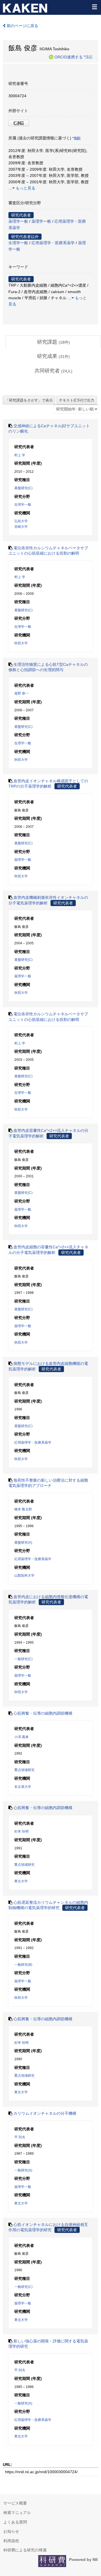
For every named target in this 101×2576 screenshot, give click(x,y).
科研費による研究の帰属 (25, 2550)
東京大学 (21, 1881)
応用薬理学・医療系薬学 (53, 243)
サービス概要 (15, 2503)
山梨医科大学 (24, 1575)
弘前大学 (21, 521)
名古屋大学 (23, 1787)
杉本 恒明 (21, 1831)
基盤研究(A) (23, 1543)
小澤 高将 (21, 1737)
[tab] (53, 342)
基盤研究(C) (23, 488)
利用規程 (11, 2541)
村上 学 (20, 455)
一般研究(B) (23, 1965)
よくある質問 (15, 2522)
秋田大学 (21, 643)
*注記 (88, 57)
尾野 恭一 (21, 693)
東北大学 (21, 2203)
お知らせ (11, 2531)
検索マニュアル (17, 2513)
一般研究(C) (23, 1659)
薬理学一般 (18, 221)
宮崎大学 (21, 527)
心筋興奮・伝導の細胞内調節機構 (43, 1713)
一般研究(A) (23, 2170)
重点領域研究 (24, 1770)
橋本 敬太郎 (23, 1509)
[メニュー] (94, 7)
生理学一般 (18, 243)
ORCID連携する (69, 57)
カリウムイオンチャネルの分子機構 (45, 2113)
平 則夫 (20, 2137)
